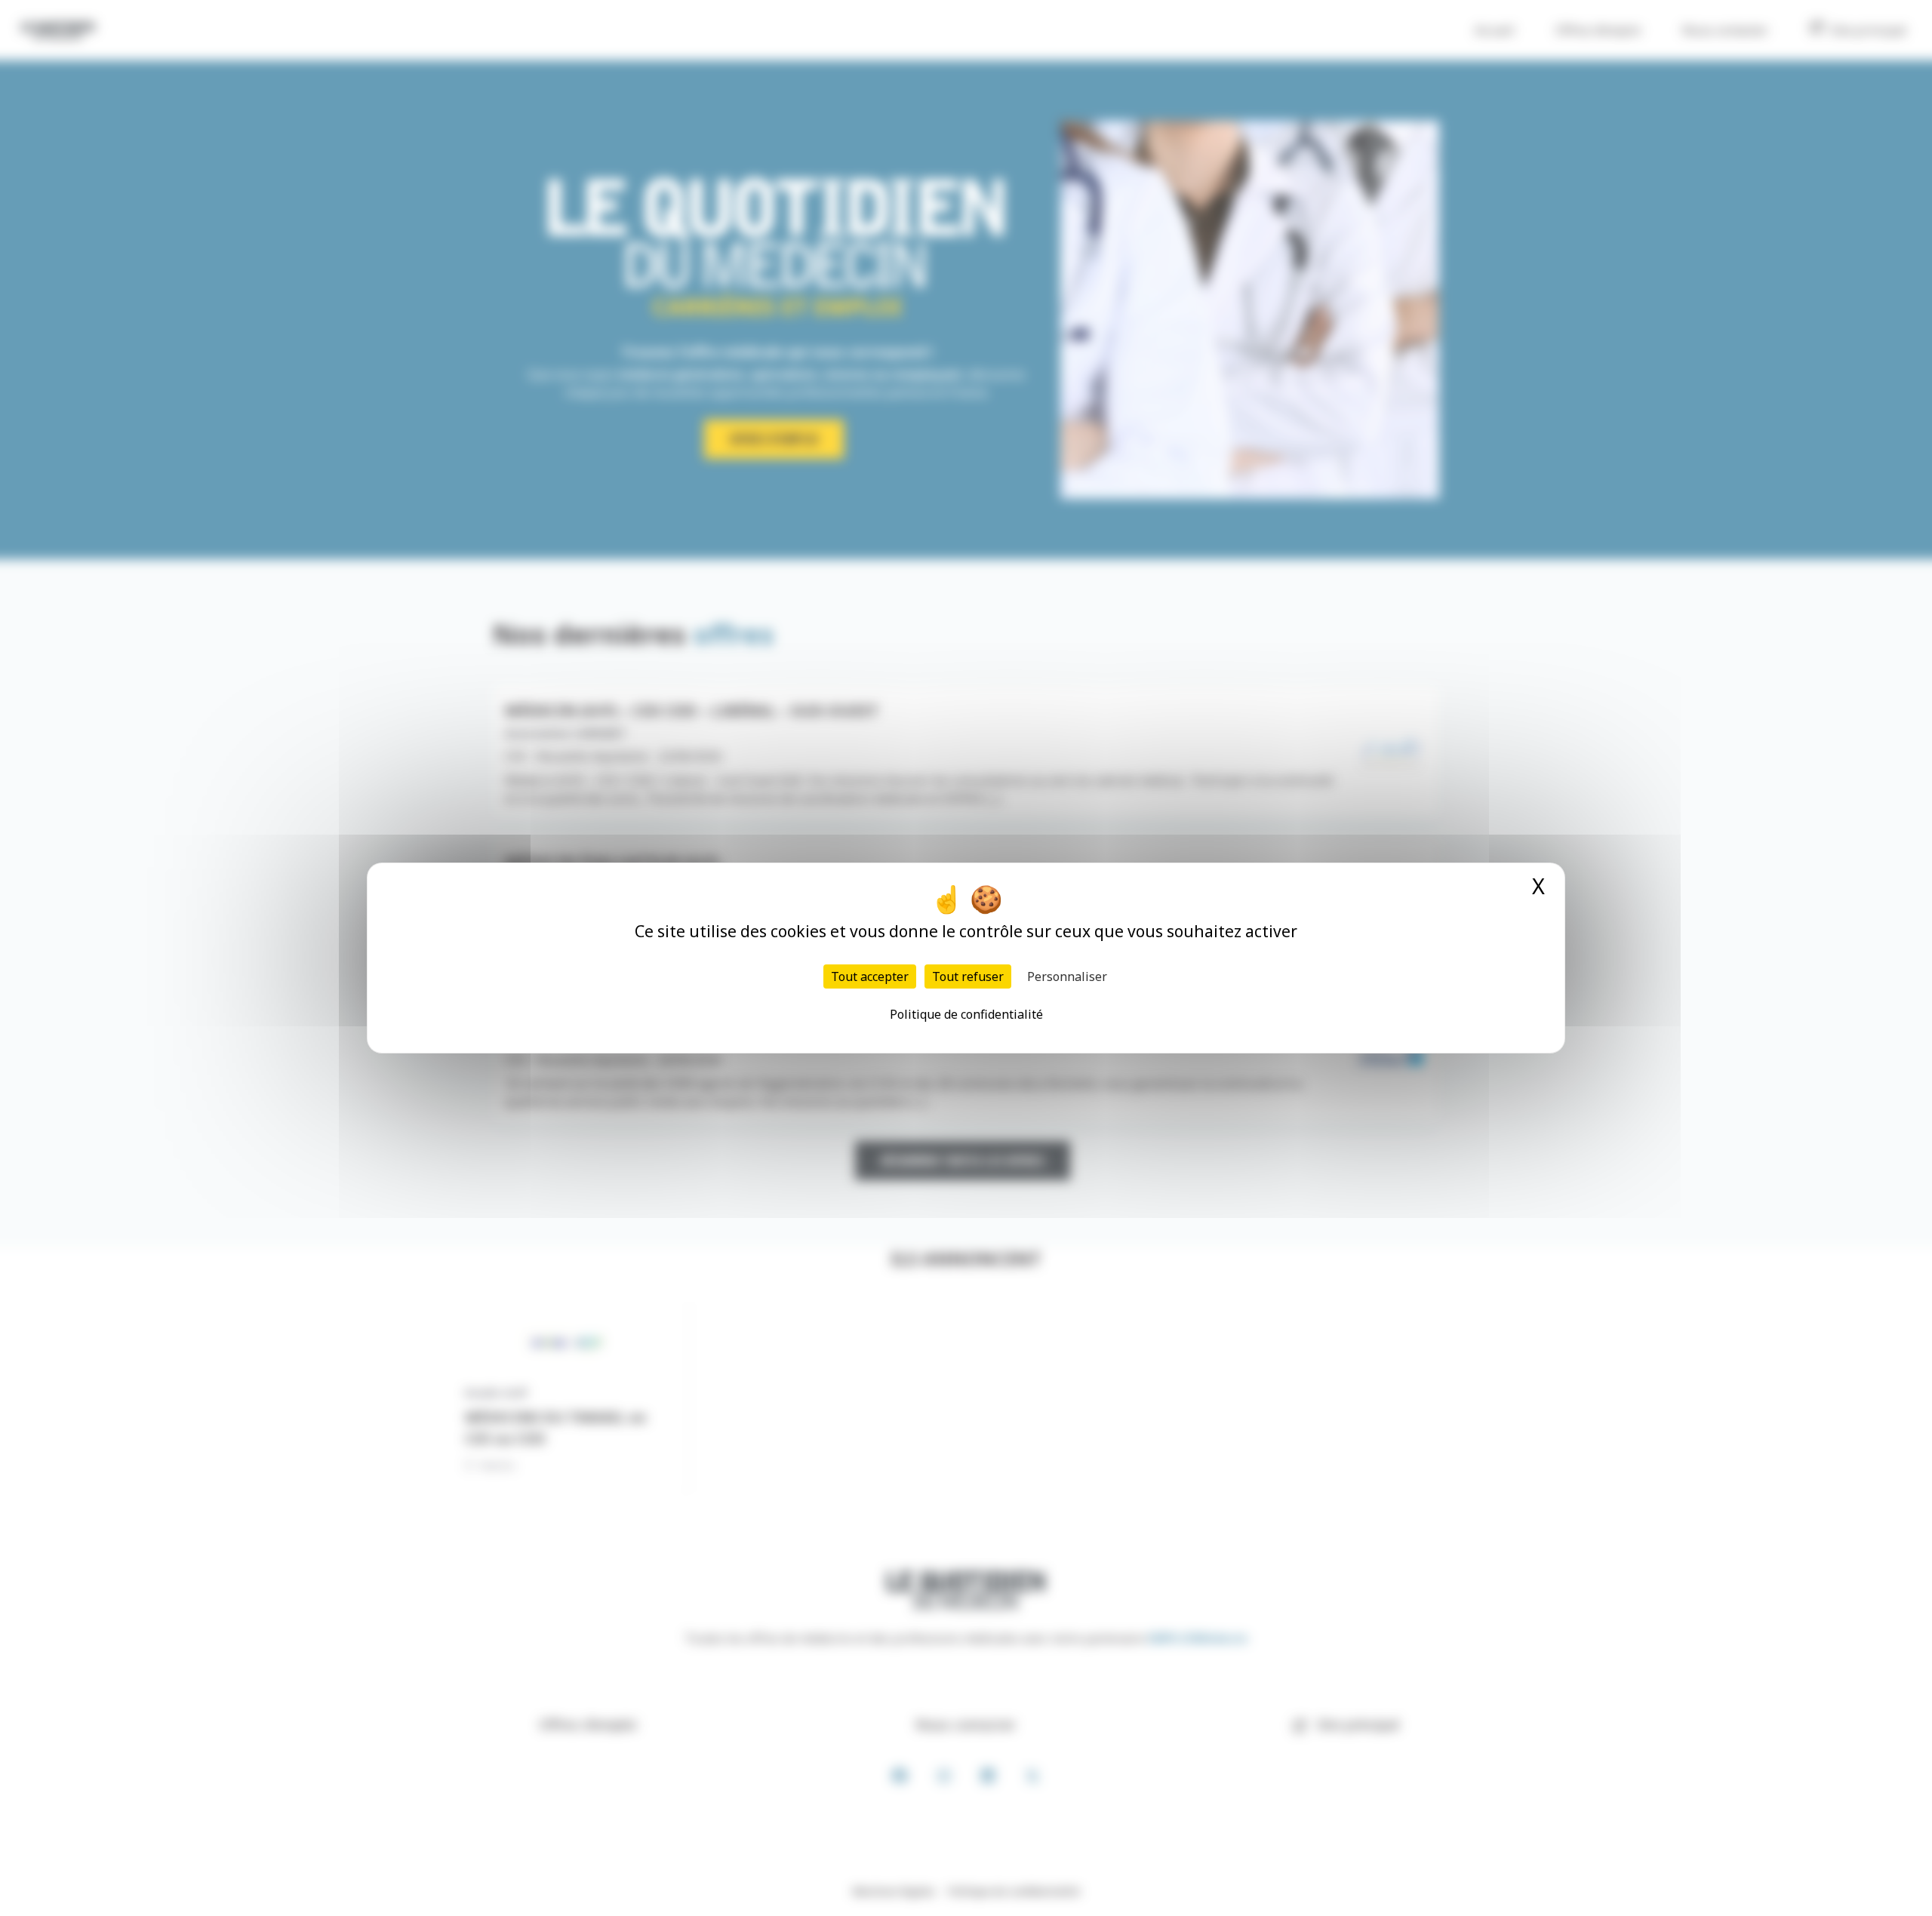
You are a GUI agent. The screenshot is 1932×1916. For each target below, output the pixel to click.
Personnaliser (1067, 976)
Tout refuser (968, 976)
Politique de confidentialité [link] (966, 1014)
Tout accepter (870, 976)
